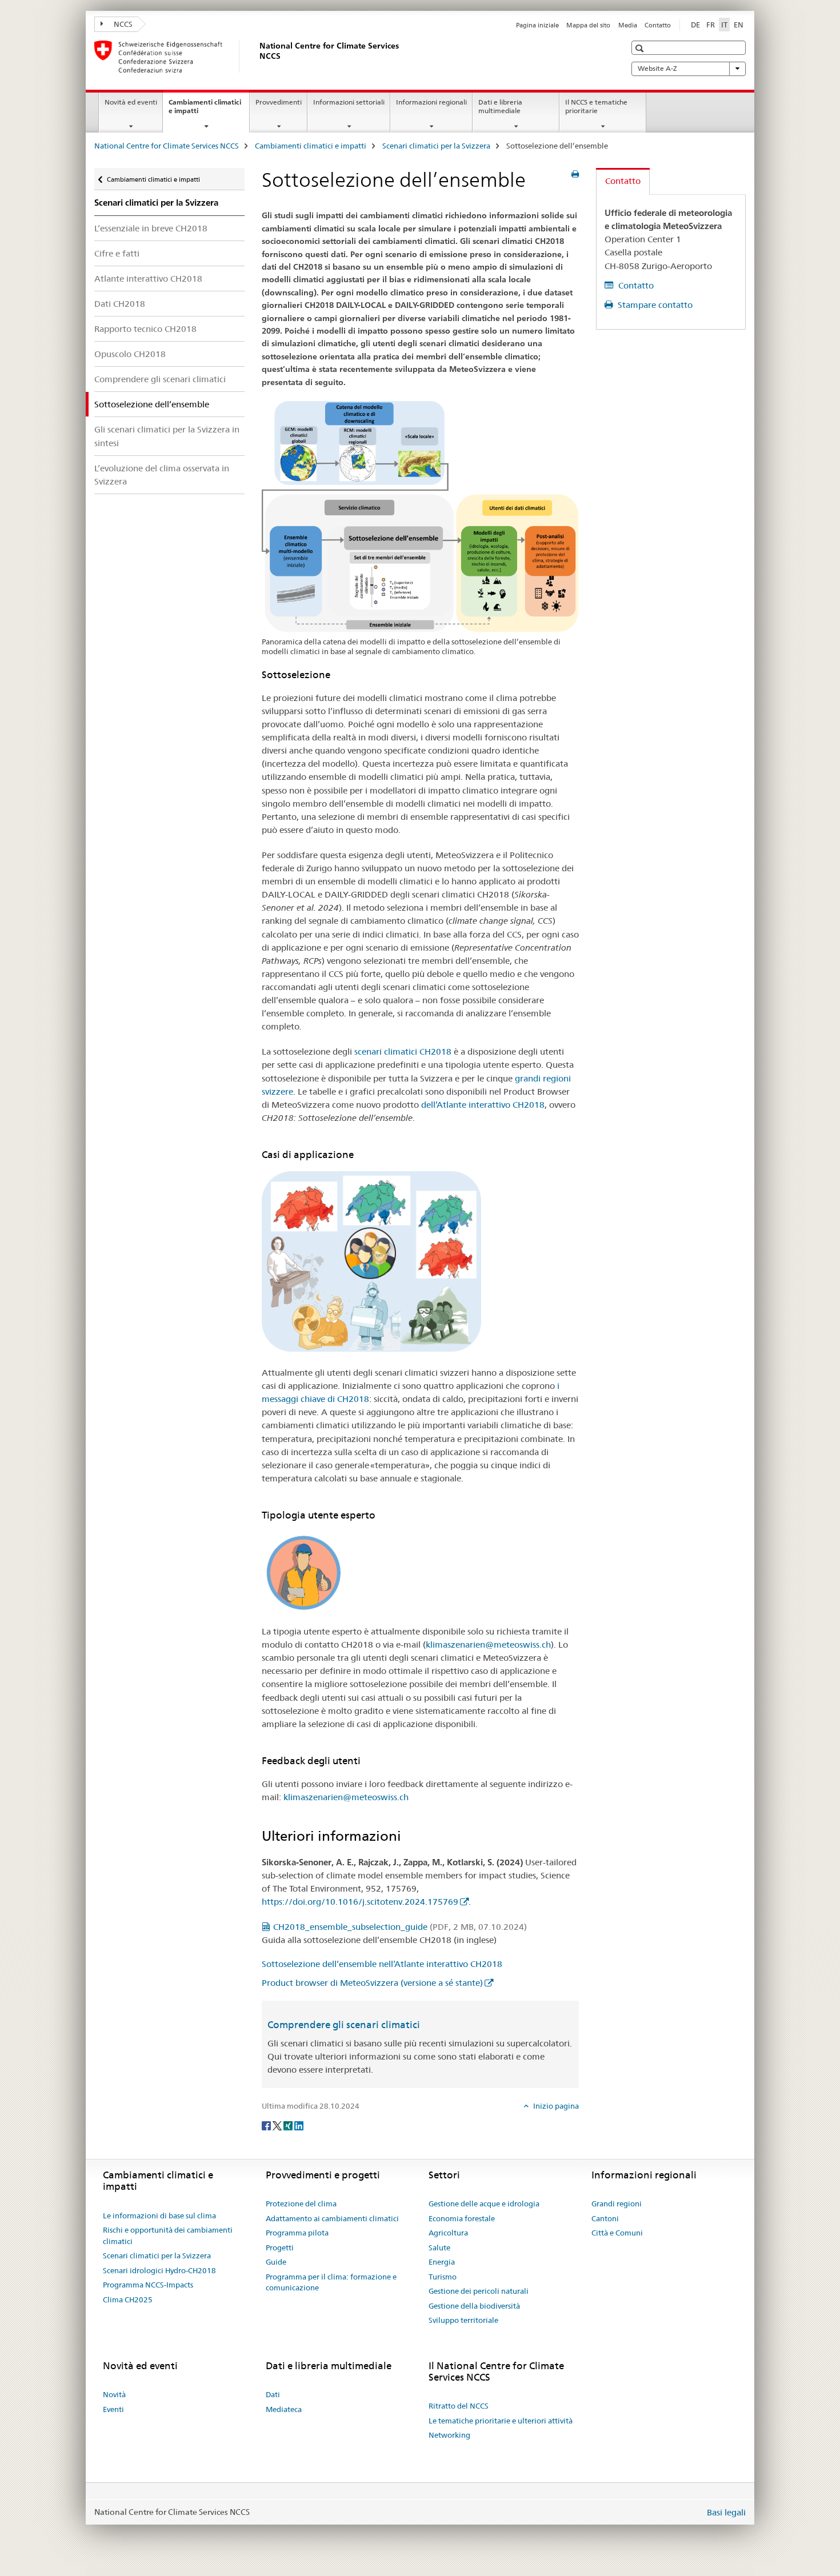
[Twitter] (278, 2125)
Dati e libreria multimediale (500, 106)
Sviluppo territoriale (463, 2320)
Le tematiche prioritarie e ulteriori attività (501, 2421)
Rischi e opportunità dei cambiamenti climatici (168, 2236)
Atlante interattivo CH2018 (148, 279)
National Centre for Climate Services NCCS (167, 146)
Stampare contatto (654, 305)
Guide (276, 2262)
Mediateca (284, 2409)
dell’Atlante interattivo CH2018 (483, 1105)
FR (711, 25)
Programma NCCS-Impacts (148, 2285)
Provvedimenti (279, 102)
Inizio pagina (555, 2106)
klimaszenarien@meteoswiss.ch (488, 1644)
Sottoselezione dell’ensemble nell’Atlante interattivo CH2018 (382, 1964)
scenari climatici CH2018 (403, 1051)
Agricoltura (448, 2233)
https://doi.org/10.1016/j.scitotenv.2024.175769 (360, 1902)
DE (695, 25)
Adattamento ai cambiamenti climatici (332, 2218)
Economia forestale (462, 2218)
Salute (439, 2248)
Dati (273, 2394)
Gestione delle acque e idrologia (484, 2204)
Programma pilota (297, 2233)
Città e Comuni (617, 2233)
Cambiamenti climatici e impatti (205, 110)
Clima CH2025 (128, 2299)
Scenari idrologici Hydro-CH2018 (159, 2270)
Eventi (113, 2409)
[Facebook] (267, 2125)
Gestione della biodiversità (474, 2306)
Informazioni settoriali (349, 102)
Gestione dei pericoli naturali (479, 2291)
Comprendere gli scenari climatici (160, 379)
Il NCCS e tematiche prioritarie (596, 106)
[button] (641, 48)
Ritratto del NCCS (459, 2406)
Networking (449, 2435)
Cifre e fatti (117, 253)
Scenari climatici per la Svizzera (436, 146)
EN (739, 25)
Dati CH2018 (120, 304)
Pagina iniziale (537, 25)
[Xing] (289, 2125)
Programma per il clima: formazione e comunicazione (331, 2282)
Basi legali (726, 2512)
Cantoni (605, 2218)
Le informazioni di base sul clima (159, 2216)
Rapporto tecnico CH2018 (145, 329)
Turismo (443, 2277)
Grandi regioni (617, 2204)
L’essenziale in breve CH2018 (151, 228)
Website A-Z (657, 68)
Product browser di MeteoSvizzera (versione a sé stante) (372, 1983)
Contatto (658, 25)
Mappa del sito (588, 25)
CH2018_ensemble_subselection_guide (400, 1927)
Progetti (280, 2248)
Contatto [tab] (623, 181)
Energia (442, 2262)
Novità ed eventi (131, 102)
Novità (114, 2394)
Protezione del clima (301, 2204)
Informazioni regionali (431, 102)
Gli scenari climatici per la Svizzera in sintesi (167, 436)
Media (628, 25)
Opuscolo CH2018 (130, 354)
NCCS (122, 24)
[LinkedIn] (299, 2125)
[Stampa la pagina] (575, 174)
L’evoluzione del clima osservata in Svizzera (162, 475)
